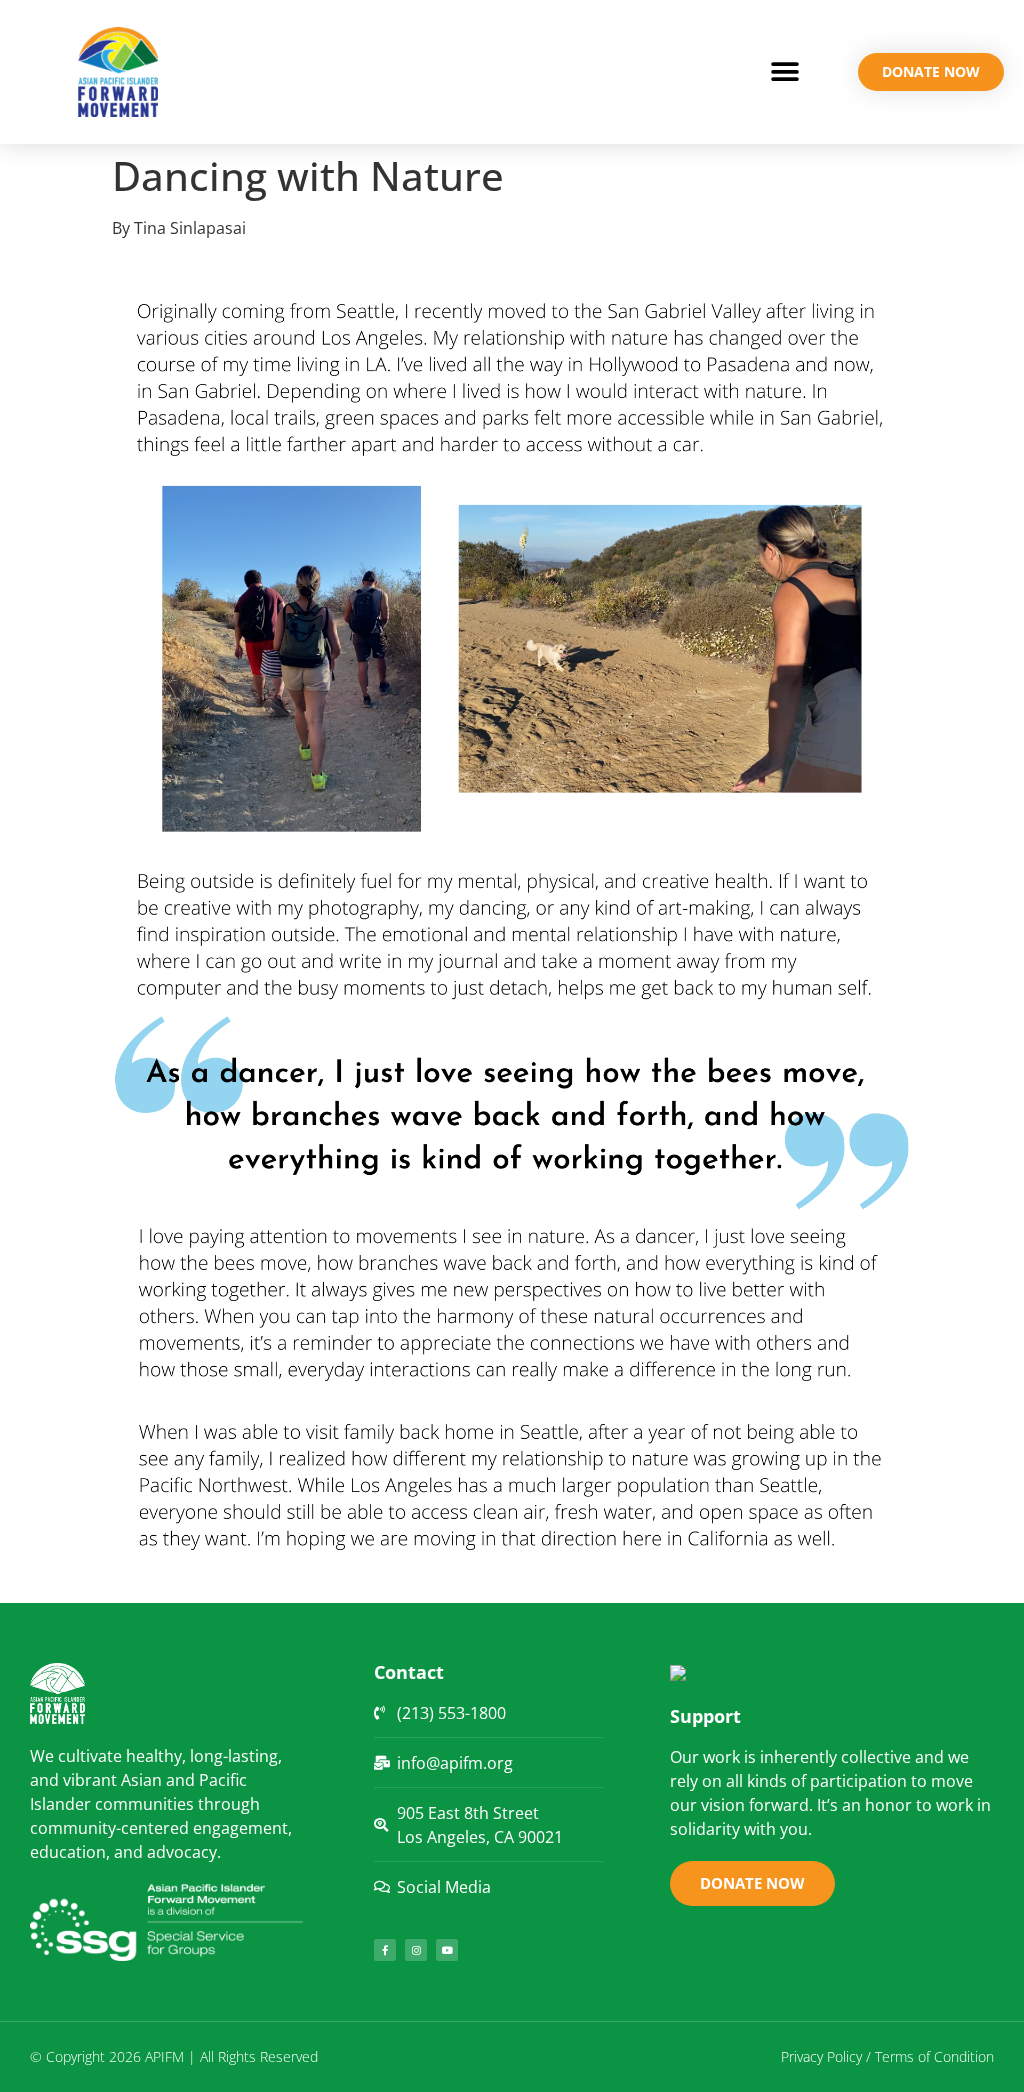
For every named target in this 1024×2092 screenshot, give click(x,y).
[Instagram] (416, 1950)
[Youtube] (447, 1950)
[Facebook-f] (385, 1950)
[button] (784, 72)
